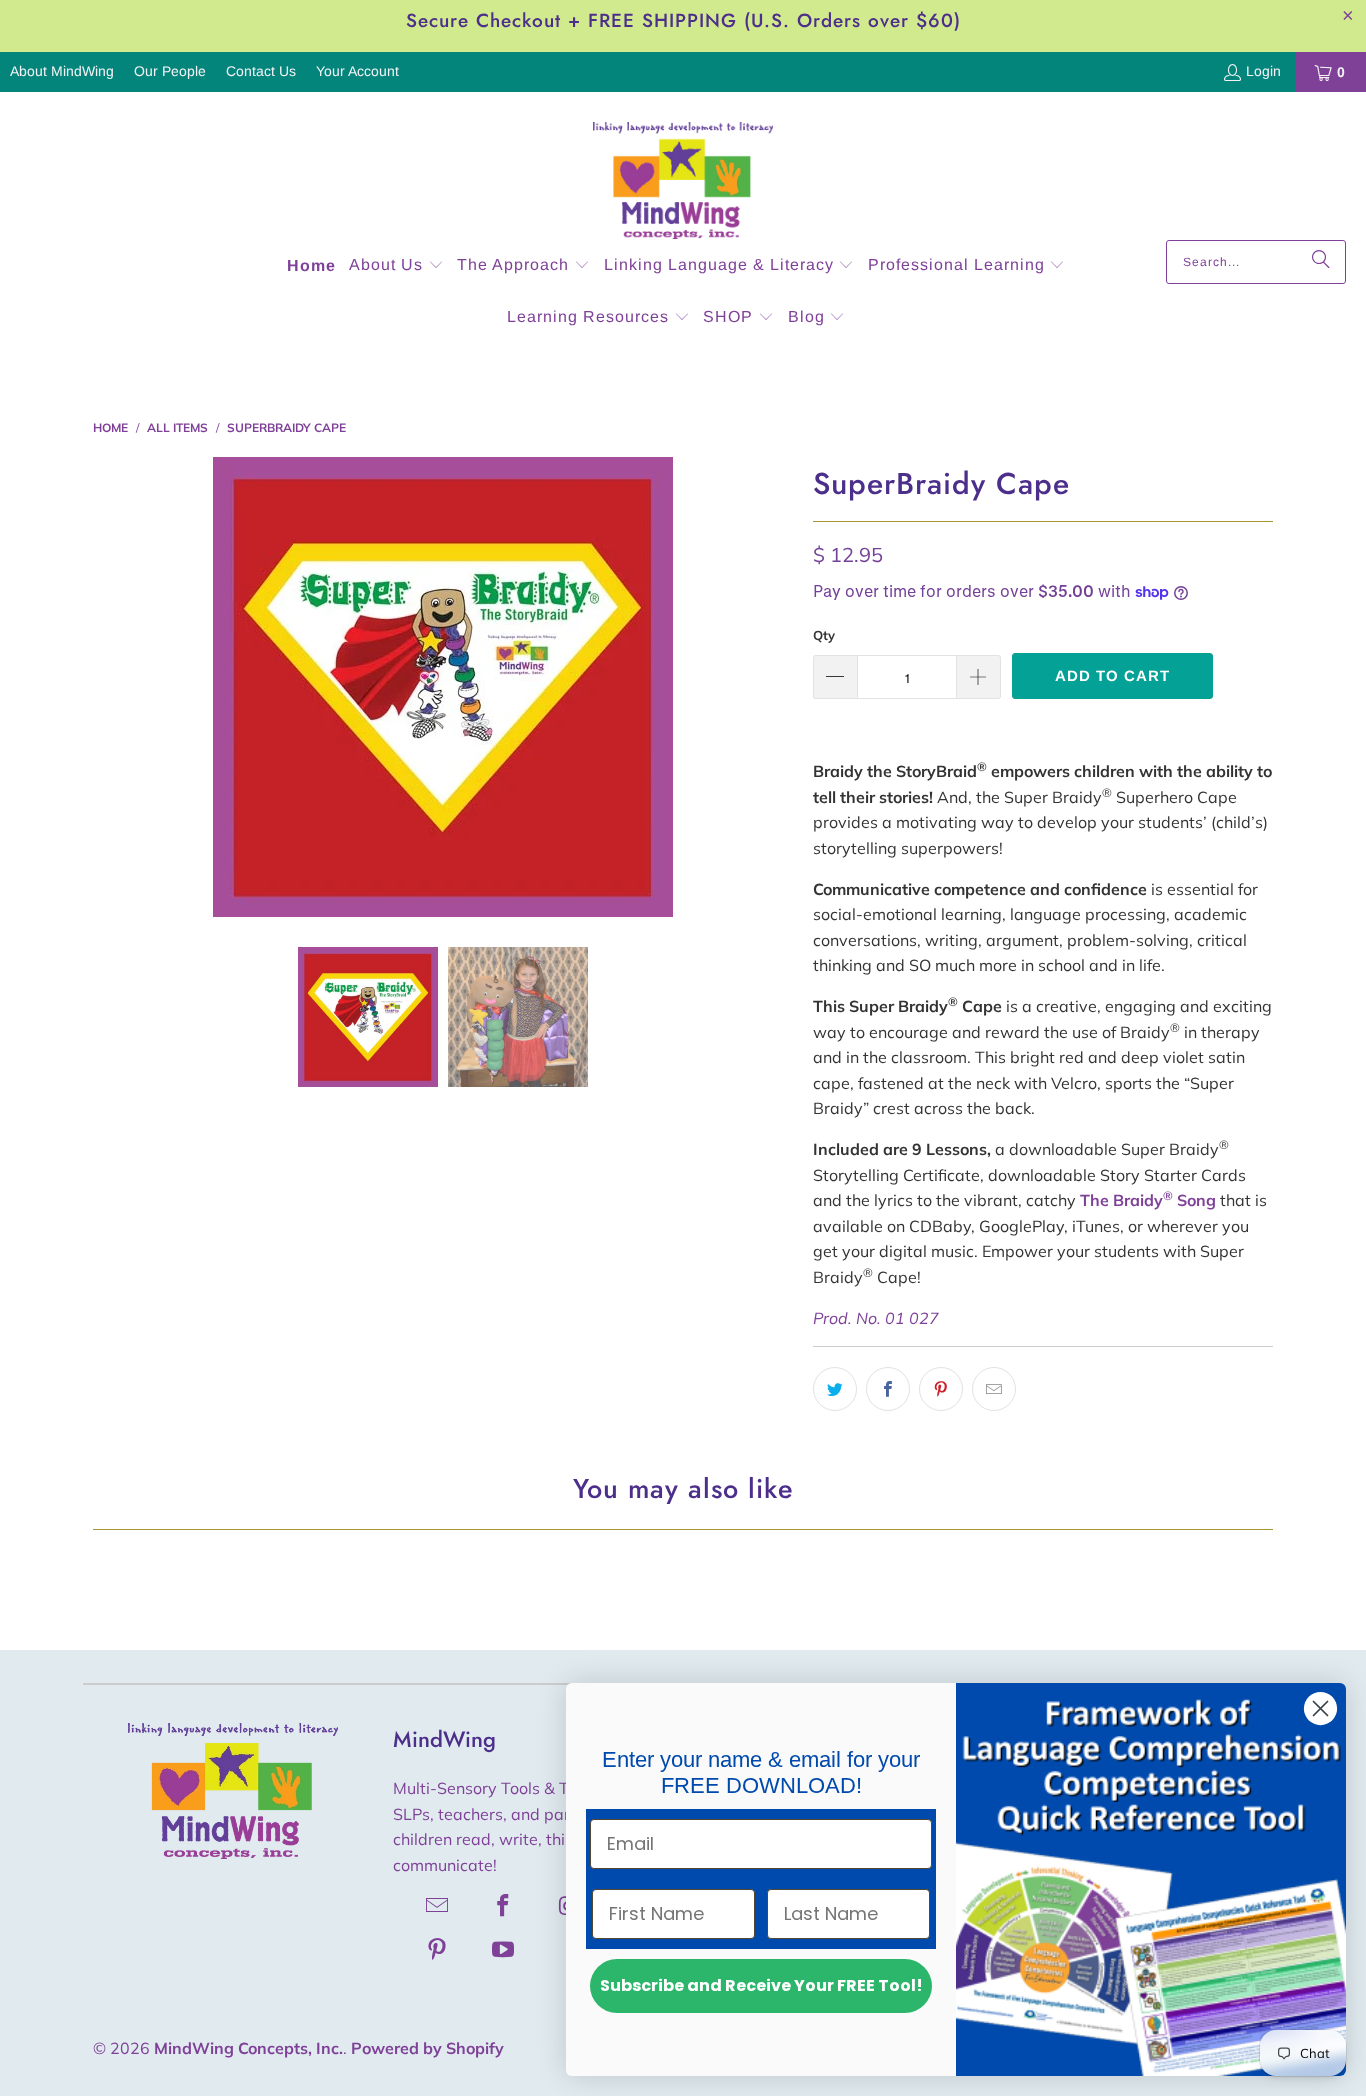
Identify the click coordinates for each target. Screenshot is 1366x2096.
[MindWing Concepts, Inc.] (683, 171)
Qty (824, 635)
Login (1263, 71)
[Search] (1321, 262)
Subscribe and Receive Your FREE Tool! (761, 1985)
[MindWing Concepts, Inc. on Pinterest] (438, 1949)
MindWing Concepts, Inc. (248, 2048)
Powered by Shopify (427, 2048)
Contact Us (261, 71)
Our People (170, 71)
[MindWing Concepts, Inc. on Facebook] (504, 1905)
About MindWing (62, 71)
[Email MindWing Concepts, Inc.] (438, 1905)
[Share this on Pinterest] (941, 1389)
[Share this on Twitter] (835, 1389)
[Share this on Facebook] (888, 1389)
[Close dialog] (1320, 1708)
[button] (396, 266)
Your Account (357, 71)
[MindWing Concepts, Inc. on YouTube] (504, 1949)
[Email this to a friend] (994, 1389)
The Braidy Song (1148, 1200)
